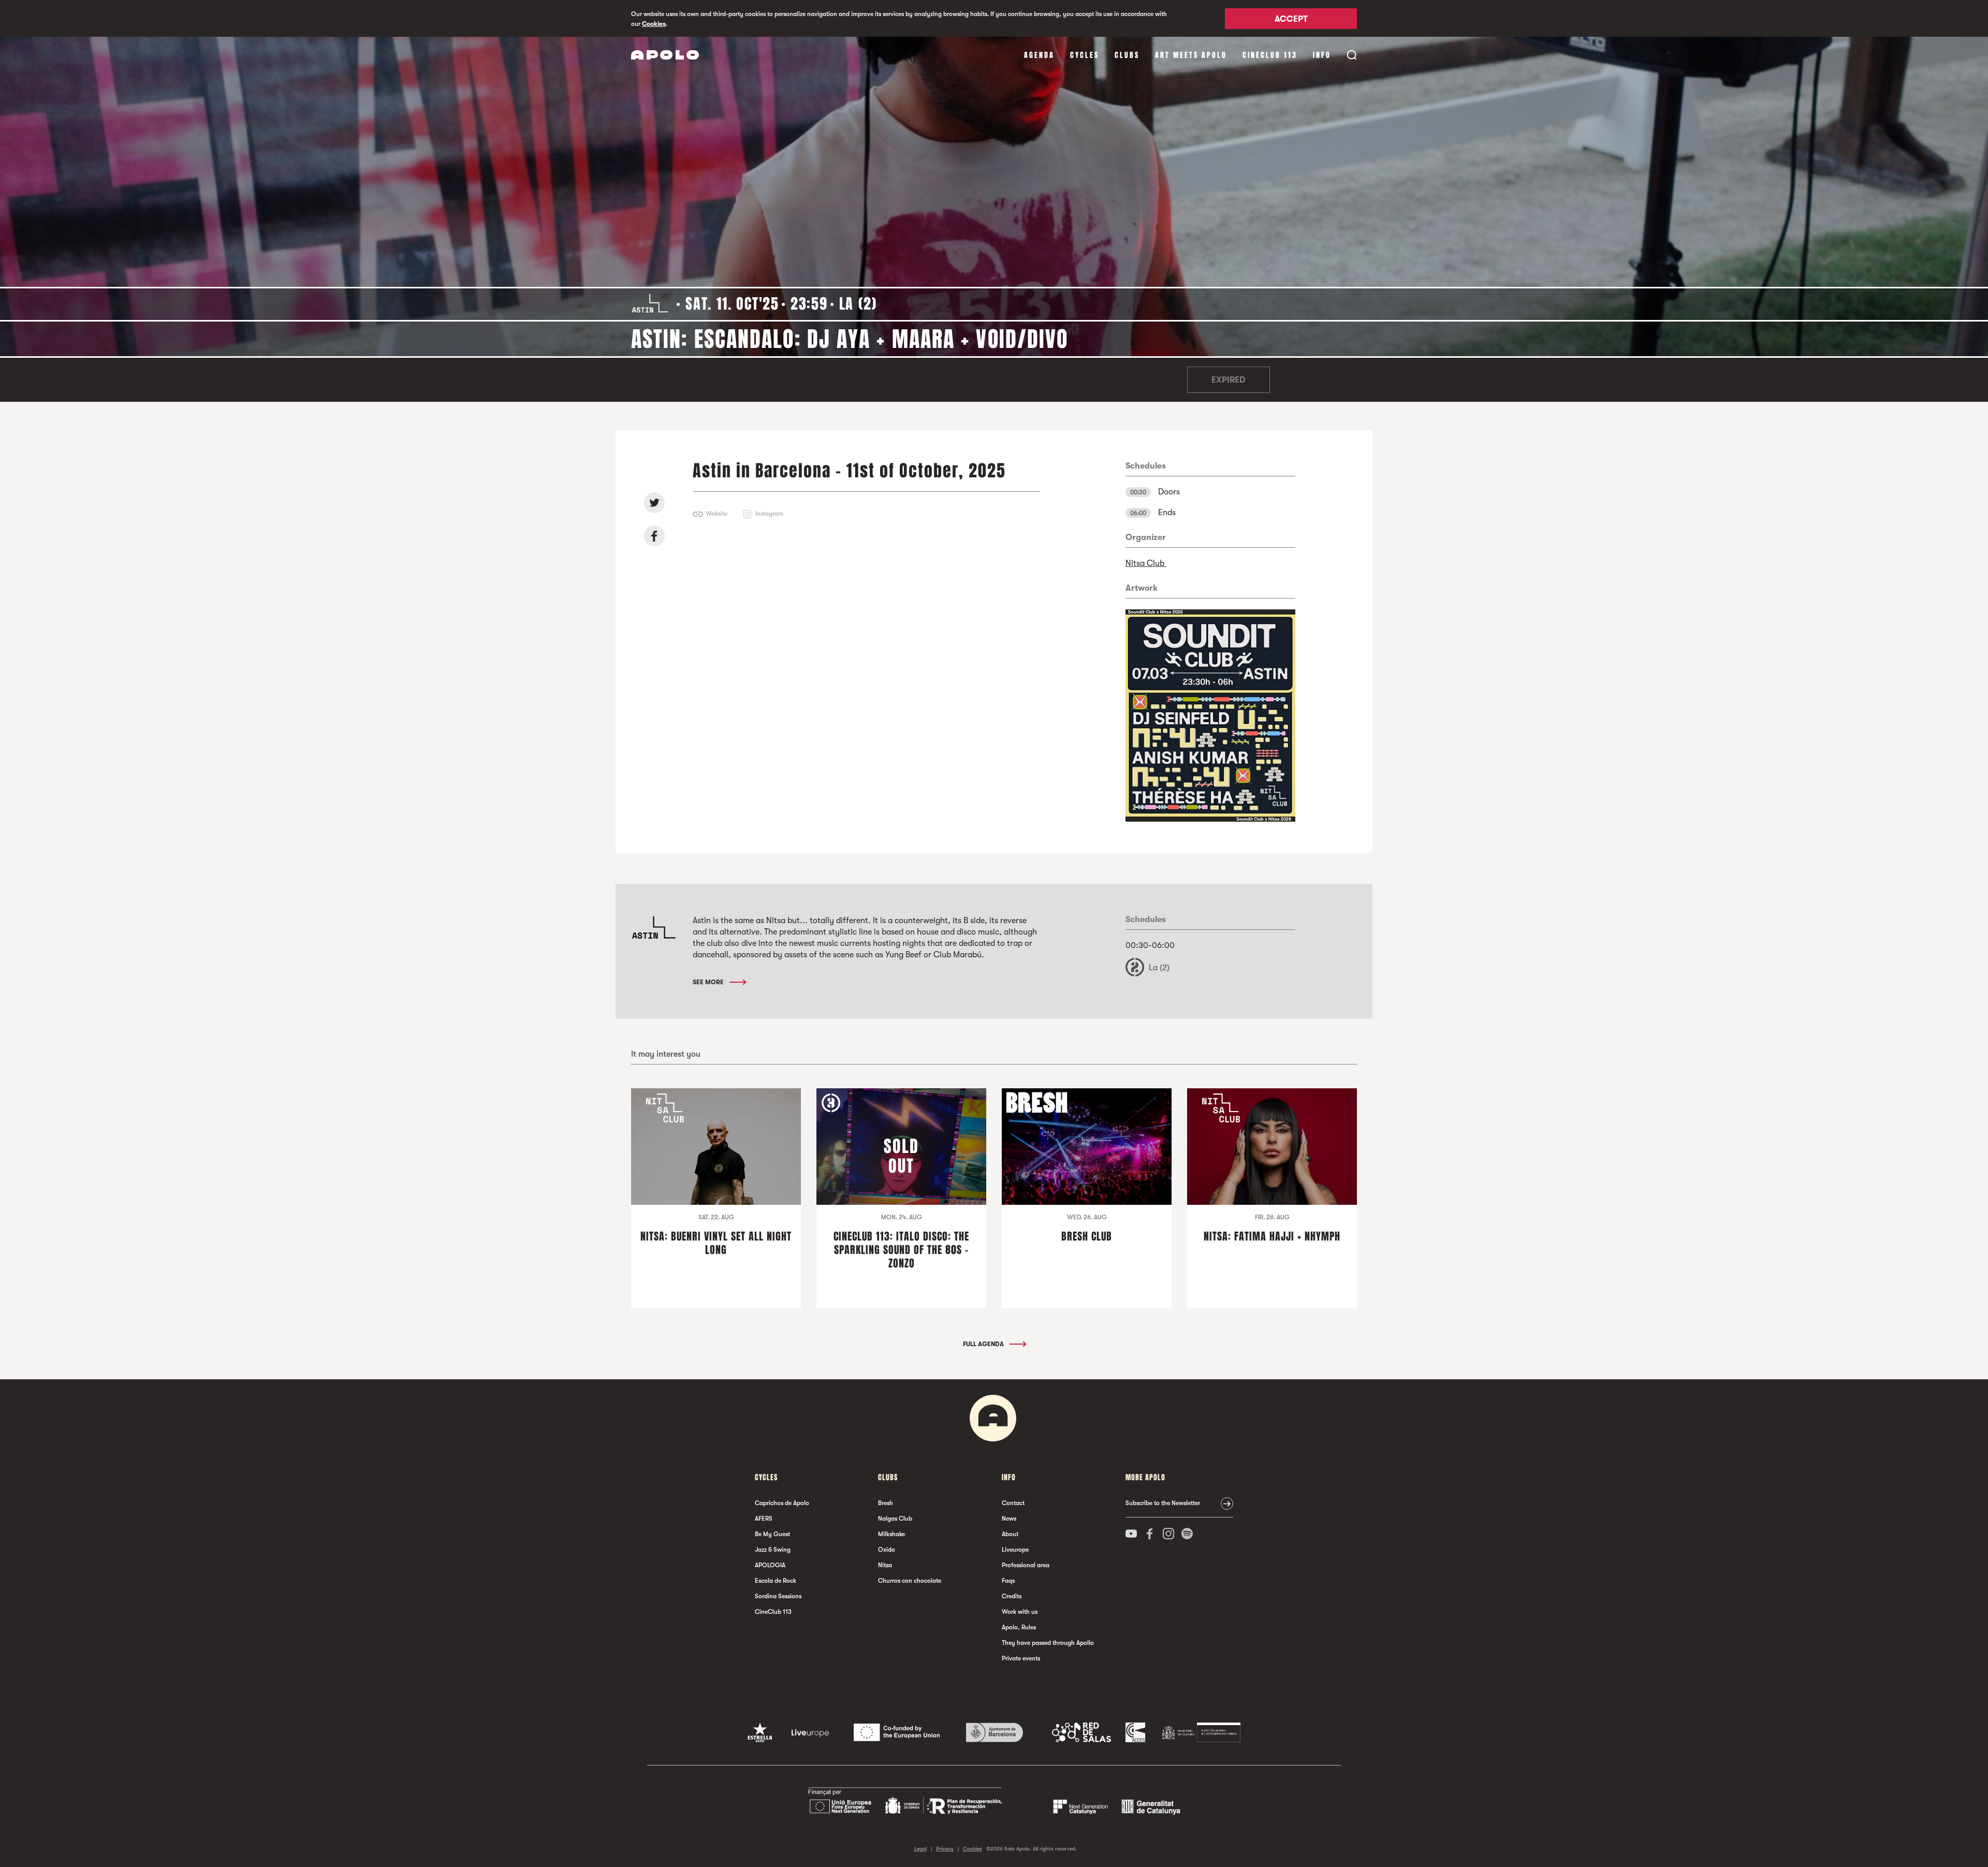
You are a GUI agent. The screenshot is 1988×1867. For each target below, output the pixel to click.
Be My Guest (772, 1534)
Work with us (1020, 1612)
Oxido (887, 1550)
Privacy (945, 1849)
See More (709, 982)
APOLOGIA (770, 1565)
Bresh (886, 1503)
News (1009, 1519)
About (1010, 1534)
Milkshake (891, 1534)
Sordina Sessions (778, 1596)
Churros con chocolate (910, 1581)
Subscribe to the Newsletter (1163, 1503)
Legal (920, 1849)
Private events (1021, 1658)
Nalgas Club (895, 1519)
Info (1322, 55)
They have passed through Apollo (1048, 1643)
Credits (1012, 1596)
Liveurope (1015, 1550)
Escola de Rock (776, 1581)
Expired (1228, 380)
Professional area (1026, 1565)
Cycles (1085, 55)
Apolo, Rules (1019, 1627)
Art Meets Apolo (1191, 55)
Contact (1013, 1503)
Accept (1291, 19)
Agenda (1039, 55)
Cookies (654, 24)
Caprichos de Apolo (782, 1503)
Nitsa (885, 1565)
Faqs (1008, 1581)
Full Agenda (984, 1344)
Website (717, 514)
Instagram (769, 514)
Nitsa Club (1146, 563)
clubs (1127, 55)
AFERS (764, 1519)
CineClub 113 (1270, 55)
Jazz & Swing (773, 1550)
